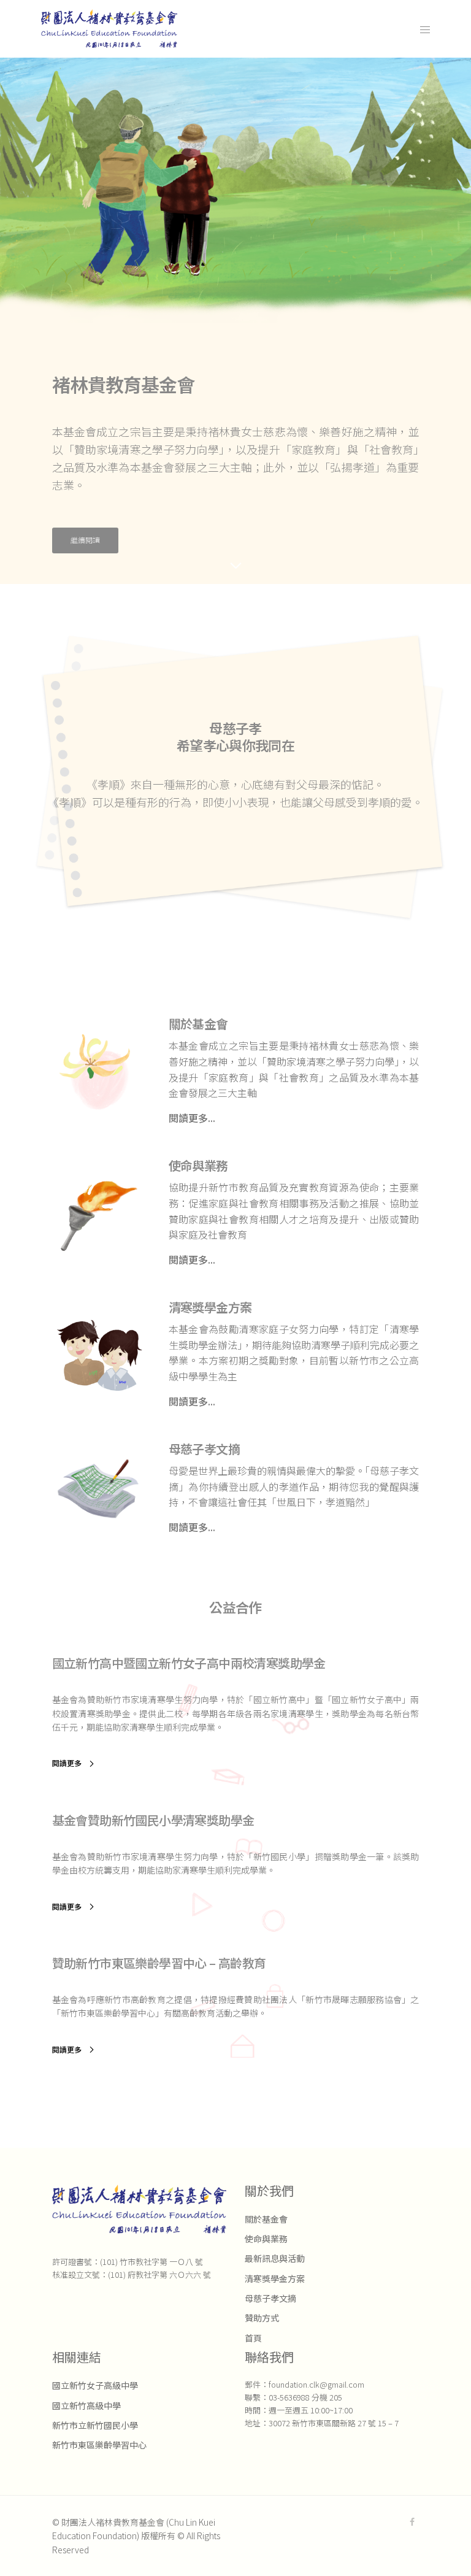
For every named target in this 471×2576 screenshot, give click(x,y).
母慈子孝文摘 (270, 2298)
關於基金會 (266, 2219)
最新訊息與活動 (275, 2258)
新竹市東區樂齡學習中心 (99, 2445)
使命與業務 (266, 2239)
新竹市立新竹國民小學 (95, 2425)
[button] (85, 540)
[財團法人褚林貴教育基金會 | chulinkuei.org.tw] (109, 29)
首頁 (253, 2338)
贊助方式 (262, 2318)
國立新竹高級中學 (86, 2405)
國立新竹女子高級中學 (95, 2385)
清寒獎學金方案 (275, 2278)
